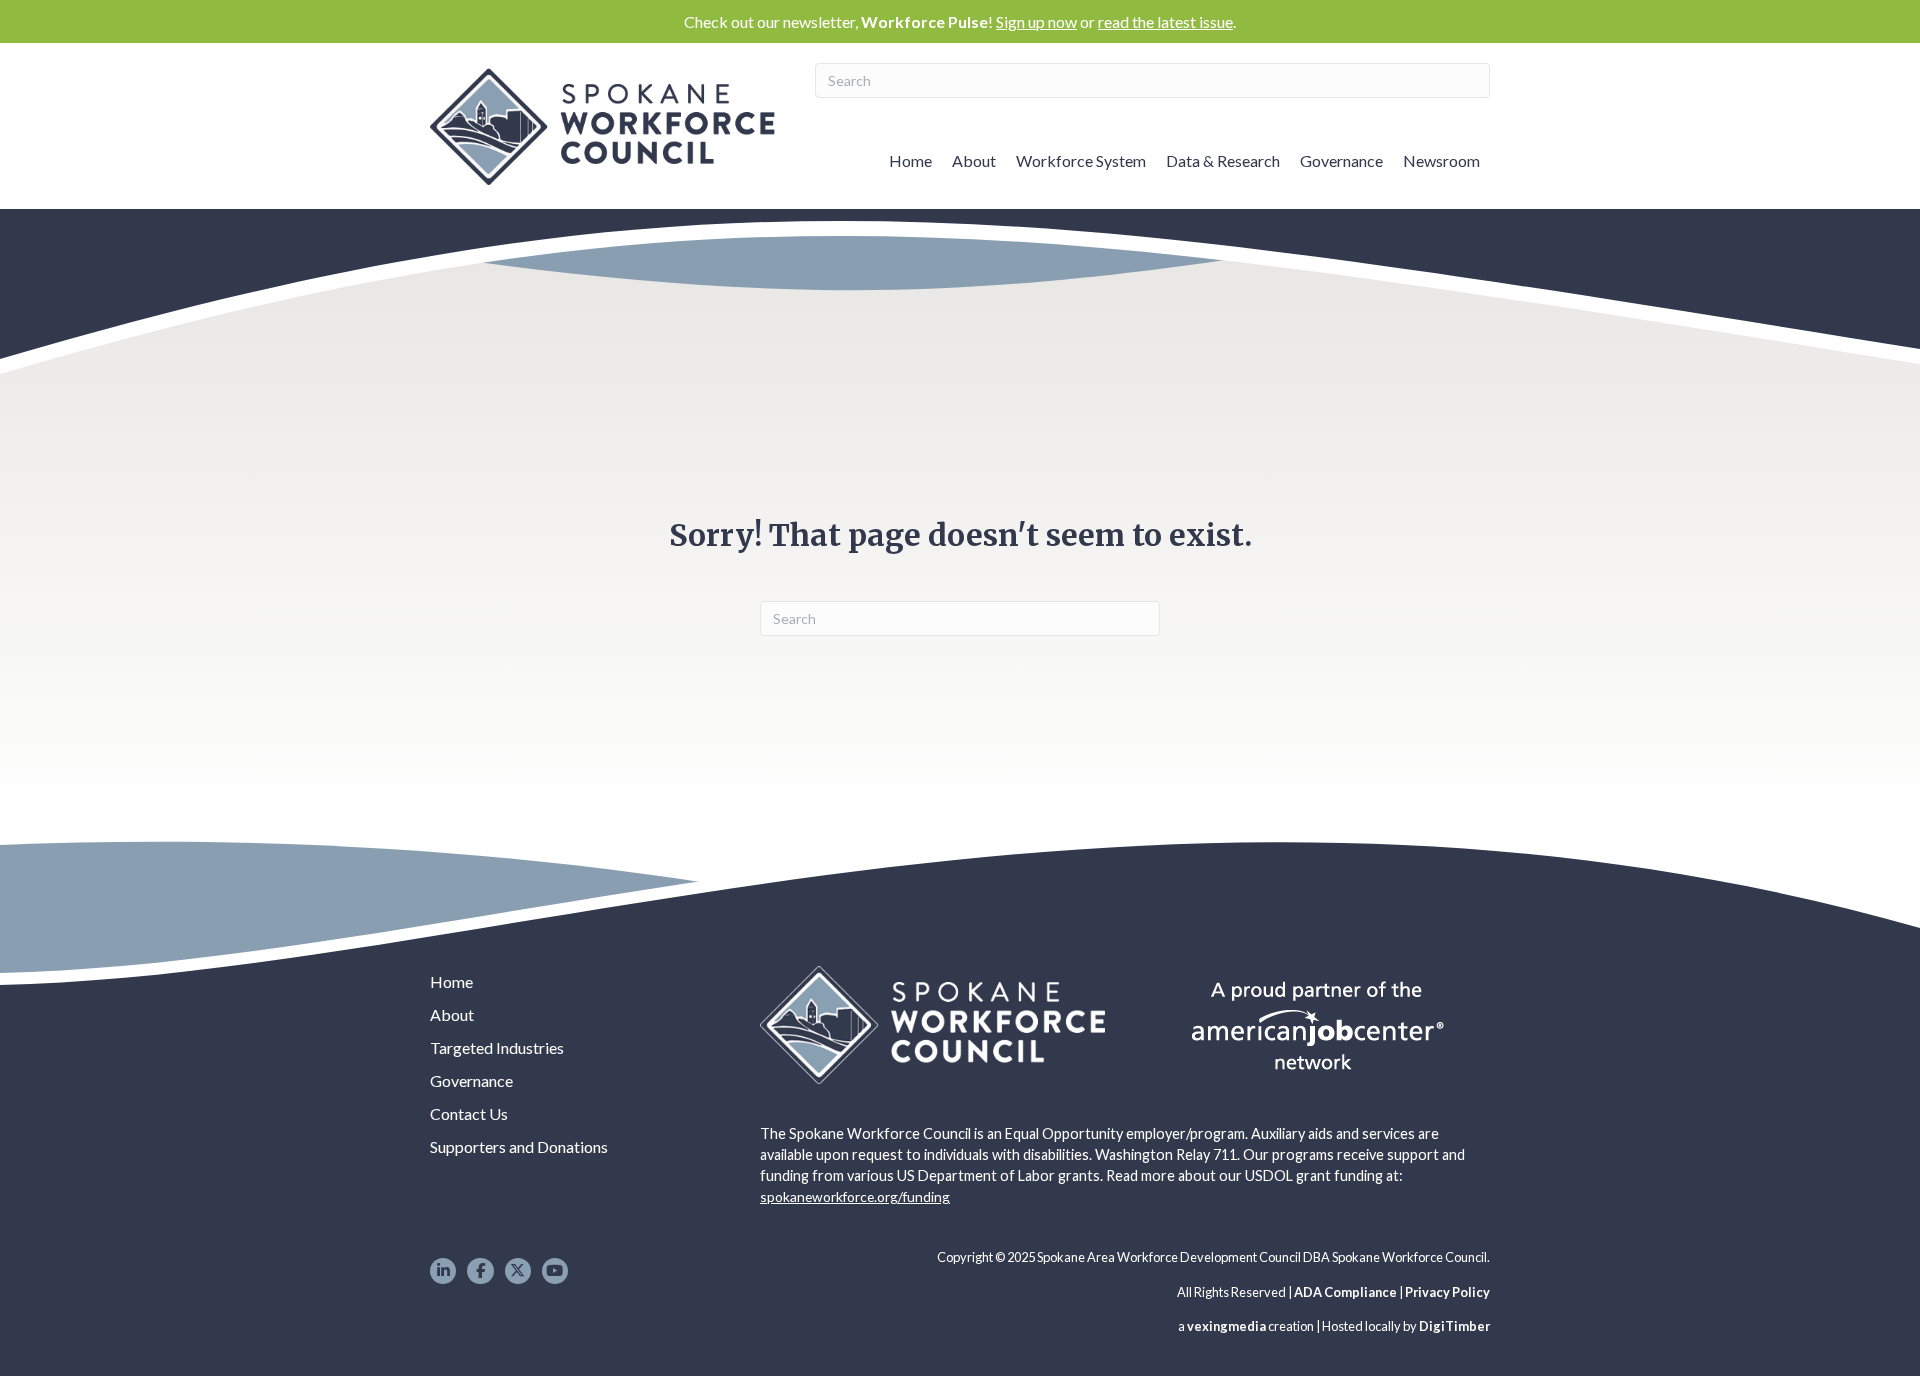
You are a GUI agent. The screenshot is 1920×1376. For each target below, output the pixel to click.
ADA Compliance (1345, 1292)
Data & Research (1223, 160)
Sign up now (1036, 21)
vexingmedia (1226, 1326)
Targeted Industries (497, 1047)
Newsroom (1441, 160)
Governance (1341, 160)
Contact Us (469, 1113)
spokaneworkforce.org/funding (855, 1196)
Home (910, 160)
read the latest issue (1165, 21)
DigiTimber (1454, 1326)
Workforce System (1081, 160)
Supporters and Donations (519, 1146)
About (974, 160)
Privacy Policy (1447, 1292)
